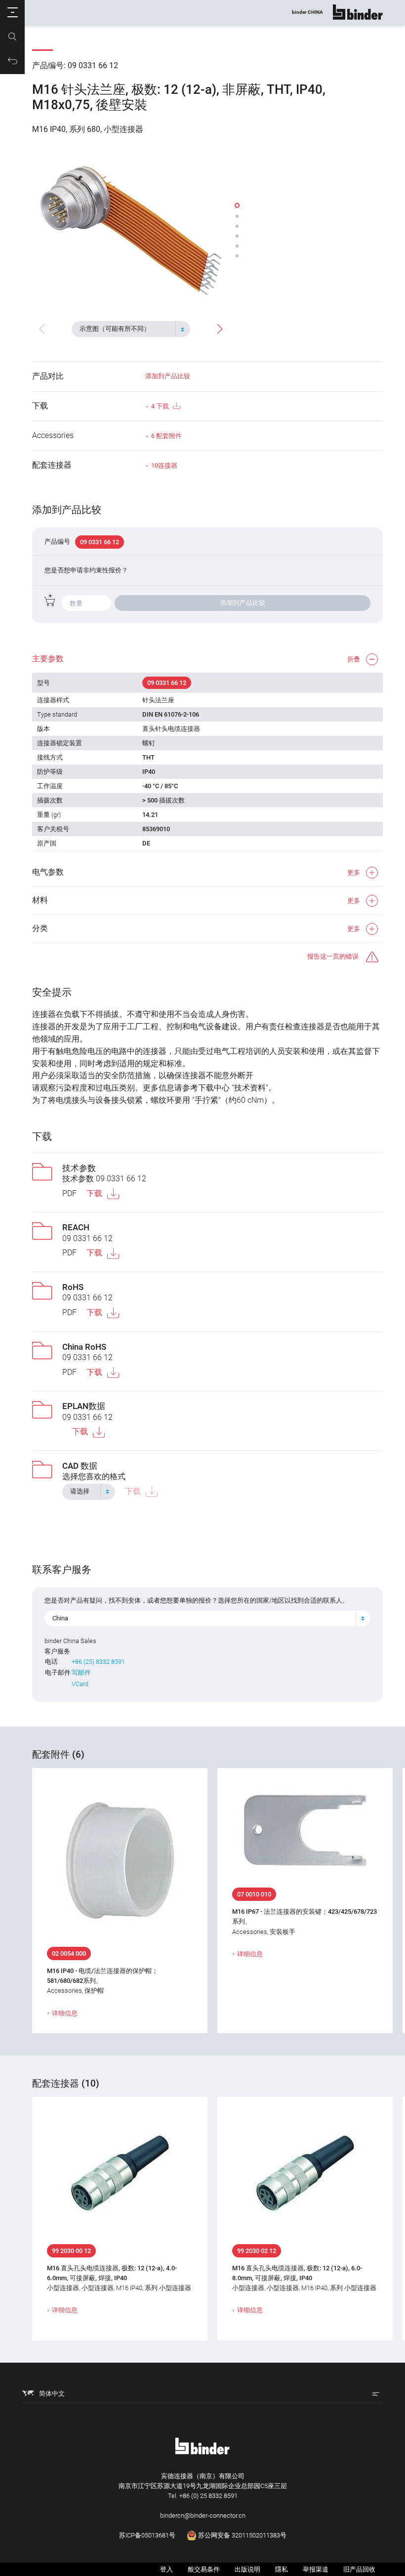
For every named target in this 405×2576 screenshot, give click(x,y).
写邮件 (81, 1672)
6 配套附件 (166, 436)
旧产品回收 (359, 2569)
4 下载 (160, 406)
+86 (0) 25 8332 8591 (208, 2496)
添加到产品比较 (168, 376)
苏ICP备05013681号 (147, 2535)
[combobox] (131, 329)
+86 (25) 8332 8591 (98, 1662)
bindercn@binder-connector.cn (203, 2516)
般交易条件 (204, 2569)
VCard (80, 1684)
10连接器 (164, 465)
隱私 (282, 2569)
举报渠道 (316, 2569)
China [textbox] (60, 1618)
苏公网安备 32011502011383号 (242, 2535)
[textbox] (127, 329)
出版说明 (247, 2569)
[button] (12, 12)
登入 (166, 2569)
